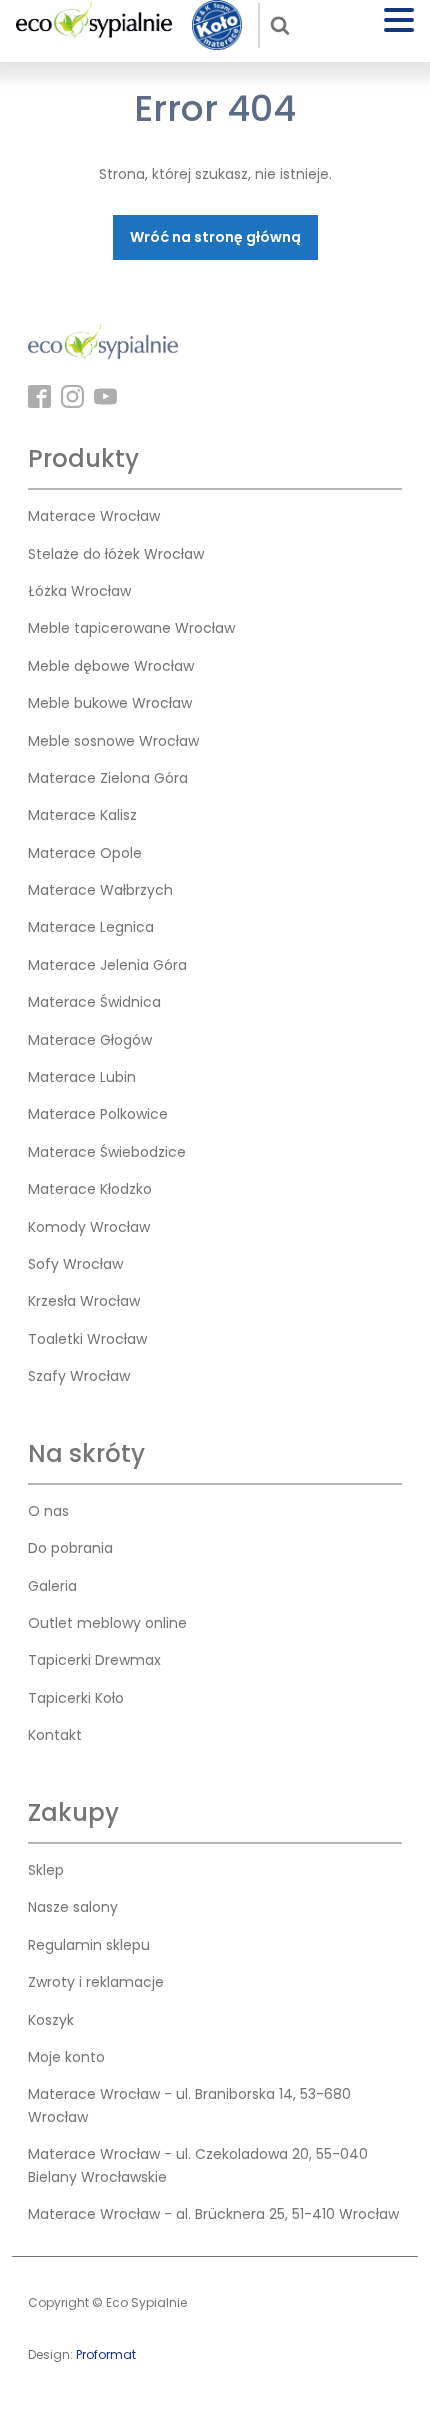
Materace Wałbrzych (100, 890)
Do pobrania (70, 1548)
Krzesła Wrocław (84, 1301)
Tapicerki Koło (76, 1698)
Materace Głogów (90, 1040)
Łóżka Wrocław (79, 591)
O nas (48, 1511)
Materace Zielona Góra (108, 778)
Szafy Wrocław (79, 1376)
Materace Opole (85, 853)
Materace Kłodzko (90, 1189)
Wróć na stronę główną (215, 237)
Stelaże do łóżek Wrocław (116, 554)
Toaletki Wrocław (87, 1339)
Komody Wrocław (89, 1227)
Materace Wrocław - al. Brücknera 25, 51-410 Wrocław (213, 2214)
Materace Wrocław (94, 516)
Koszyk (51, 2020)
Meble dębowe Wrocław (111, 666)
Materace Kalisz (82, 815)
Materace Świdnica (94, 1002)
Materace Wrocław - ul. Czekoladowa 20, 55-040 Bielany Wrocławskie (198, 2165)
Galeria (52, 1586)
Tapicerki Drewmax (94, 1660)
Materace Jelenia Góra (107, 965)
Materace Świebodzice (107, 1152)
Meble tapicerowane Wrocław (131, 628)
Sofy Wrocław (75, 1264)
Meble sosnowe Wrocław (113, 741)
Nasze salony (73, 1907)
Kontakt (55, 1735)
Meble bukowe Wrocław (110, 703)
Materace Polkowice (98, 1114)
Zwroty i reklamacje (96, 1982)
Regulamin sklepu (89, 1945)
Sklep (46, 1870)
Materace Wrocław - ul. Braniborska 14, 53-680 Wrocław (189, 2105)
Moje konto (66, 2057)
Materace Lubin (82, 1077)
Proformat (106, 2354)
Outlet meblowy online (107, 1623)
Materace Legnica (91, 927)
